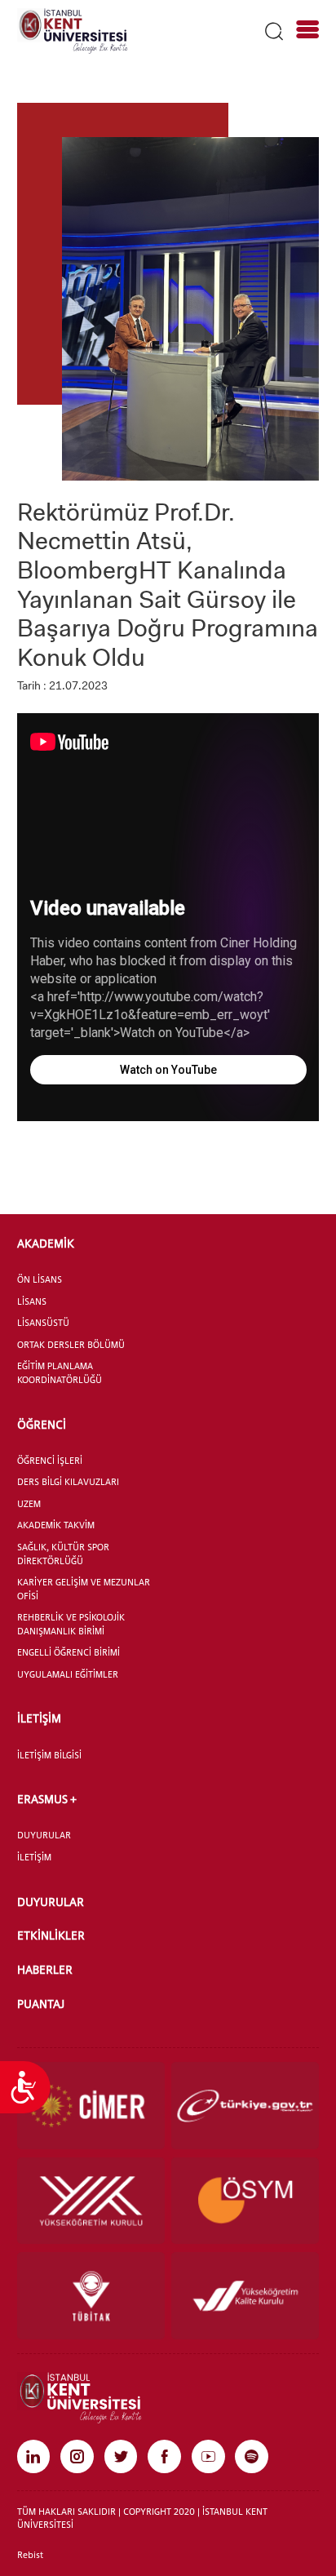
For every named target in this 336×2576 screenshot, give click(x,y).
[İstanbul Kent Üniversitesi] (73, 30)
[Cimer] (91, 2106)
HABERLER (45, 1969)
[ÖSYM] (245, 2201)
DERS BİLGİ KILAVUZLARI (68, 1482)
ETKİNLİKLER (51, 1935)
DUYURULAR (44, 1835)
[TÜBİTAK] (91, 2296)
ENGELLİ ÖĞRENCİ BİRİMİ (69, 1652)
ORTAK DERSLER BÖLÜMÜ (71, 1345)
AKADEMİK (46, 1243)
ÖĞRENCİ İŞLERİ (50, 1461)
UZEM (29, 1504)
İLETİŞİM (39, 1718)
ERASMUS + (47, 1799)
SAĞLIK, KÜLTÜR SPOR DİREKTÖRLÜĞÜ (63, 1554)
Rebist (30, 2555)
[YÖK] (91, 2201)
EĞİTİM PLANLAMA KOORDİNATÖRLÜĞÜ (60, 1373)
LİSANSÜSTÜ (43, 1323)
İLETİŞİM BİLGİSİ (49, 1755)
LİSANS (32, 1301)
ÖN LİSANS (40, 1279)
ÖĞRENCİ (42, 1424)
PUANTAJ (41, 2004)
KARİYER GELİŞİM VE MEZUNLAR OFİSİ (84, 1589)
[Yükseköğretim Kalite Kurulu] (245, 2296)
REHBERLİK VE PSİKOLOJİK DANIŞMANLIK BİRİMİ (71, 1624)
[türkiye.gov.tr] (245, 2106)
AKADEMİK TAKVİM (56, 1525)
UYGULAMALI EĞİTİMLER (68, 1674)
